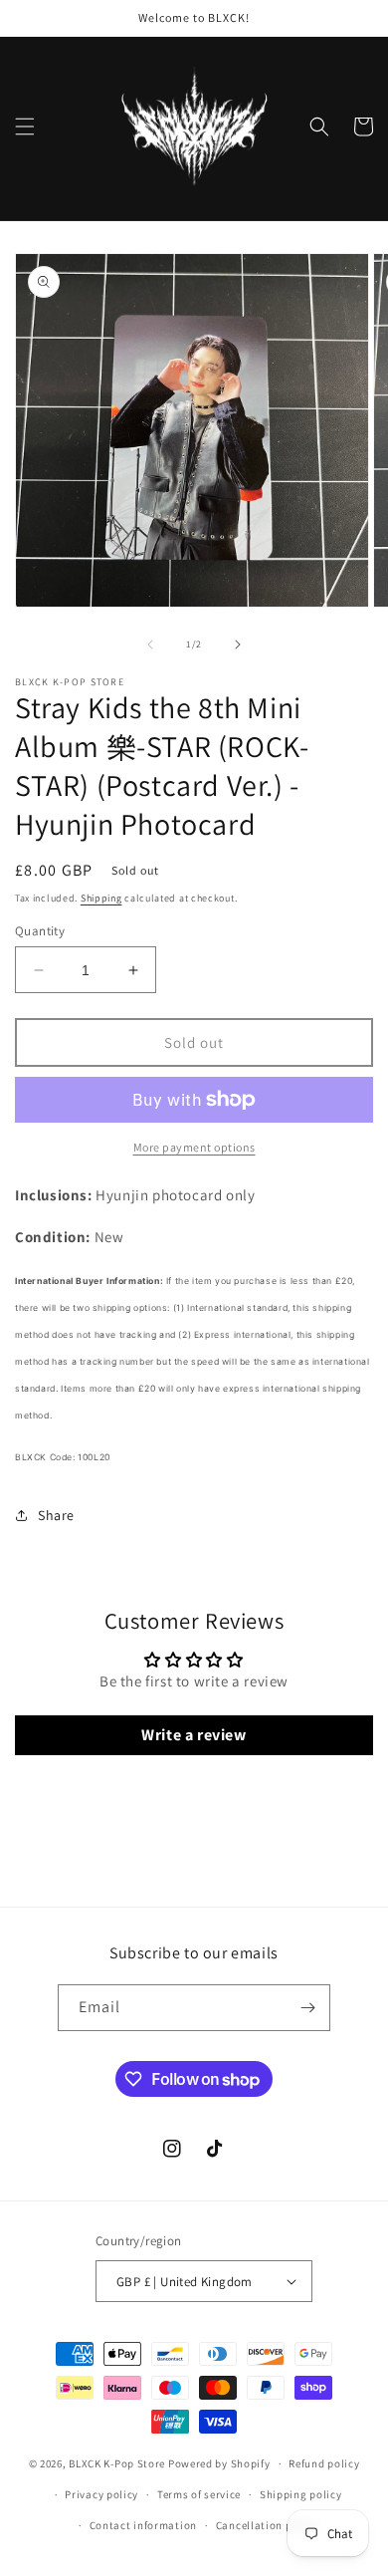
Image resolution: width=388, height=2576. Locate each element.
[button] (25, 127)
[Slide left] (150, 644)
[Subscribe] (307, 2008)
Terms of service (199, 2494)
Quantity (40, 931)
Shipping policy (301, 2494)
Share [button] (56, 1515)
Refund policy (324, 2463)
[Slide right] (238, 644)
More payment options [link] (194, 1147)
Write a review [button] (194, 1735)
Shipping (101, 898)
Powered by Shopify (219, 2463)
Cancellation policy (267, 2525)
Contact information (143, 2525)
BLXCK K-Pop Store (117, 2463)
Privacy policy (101, 2494)
